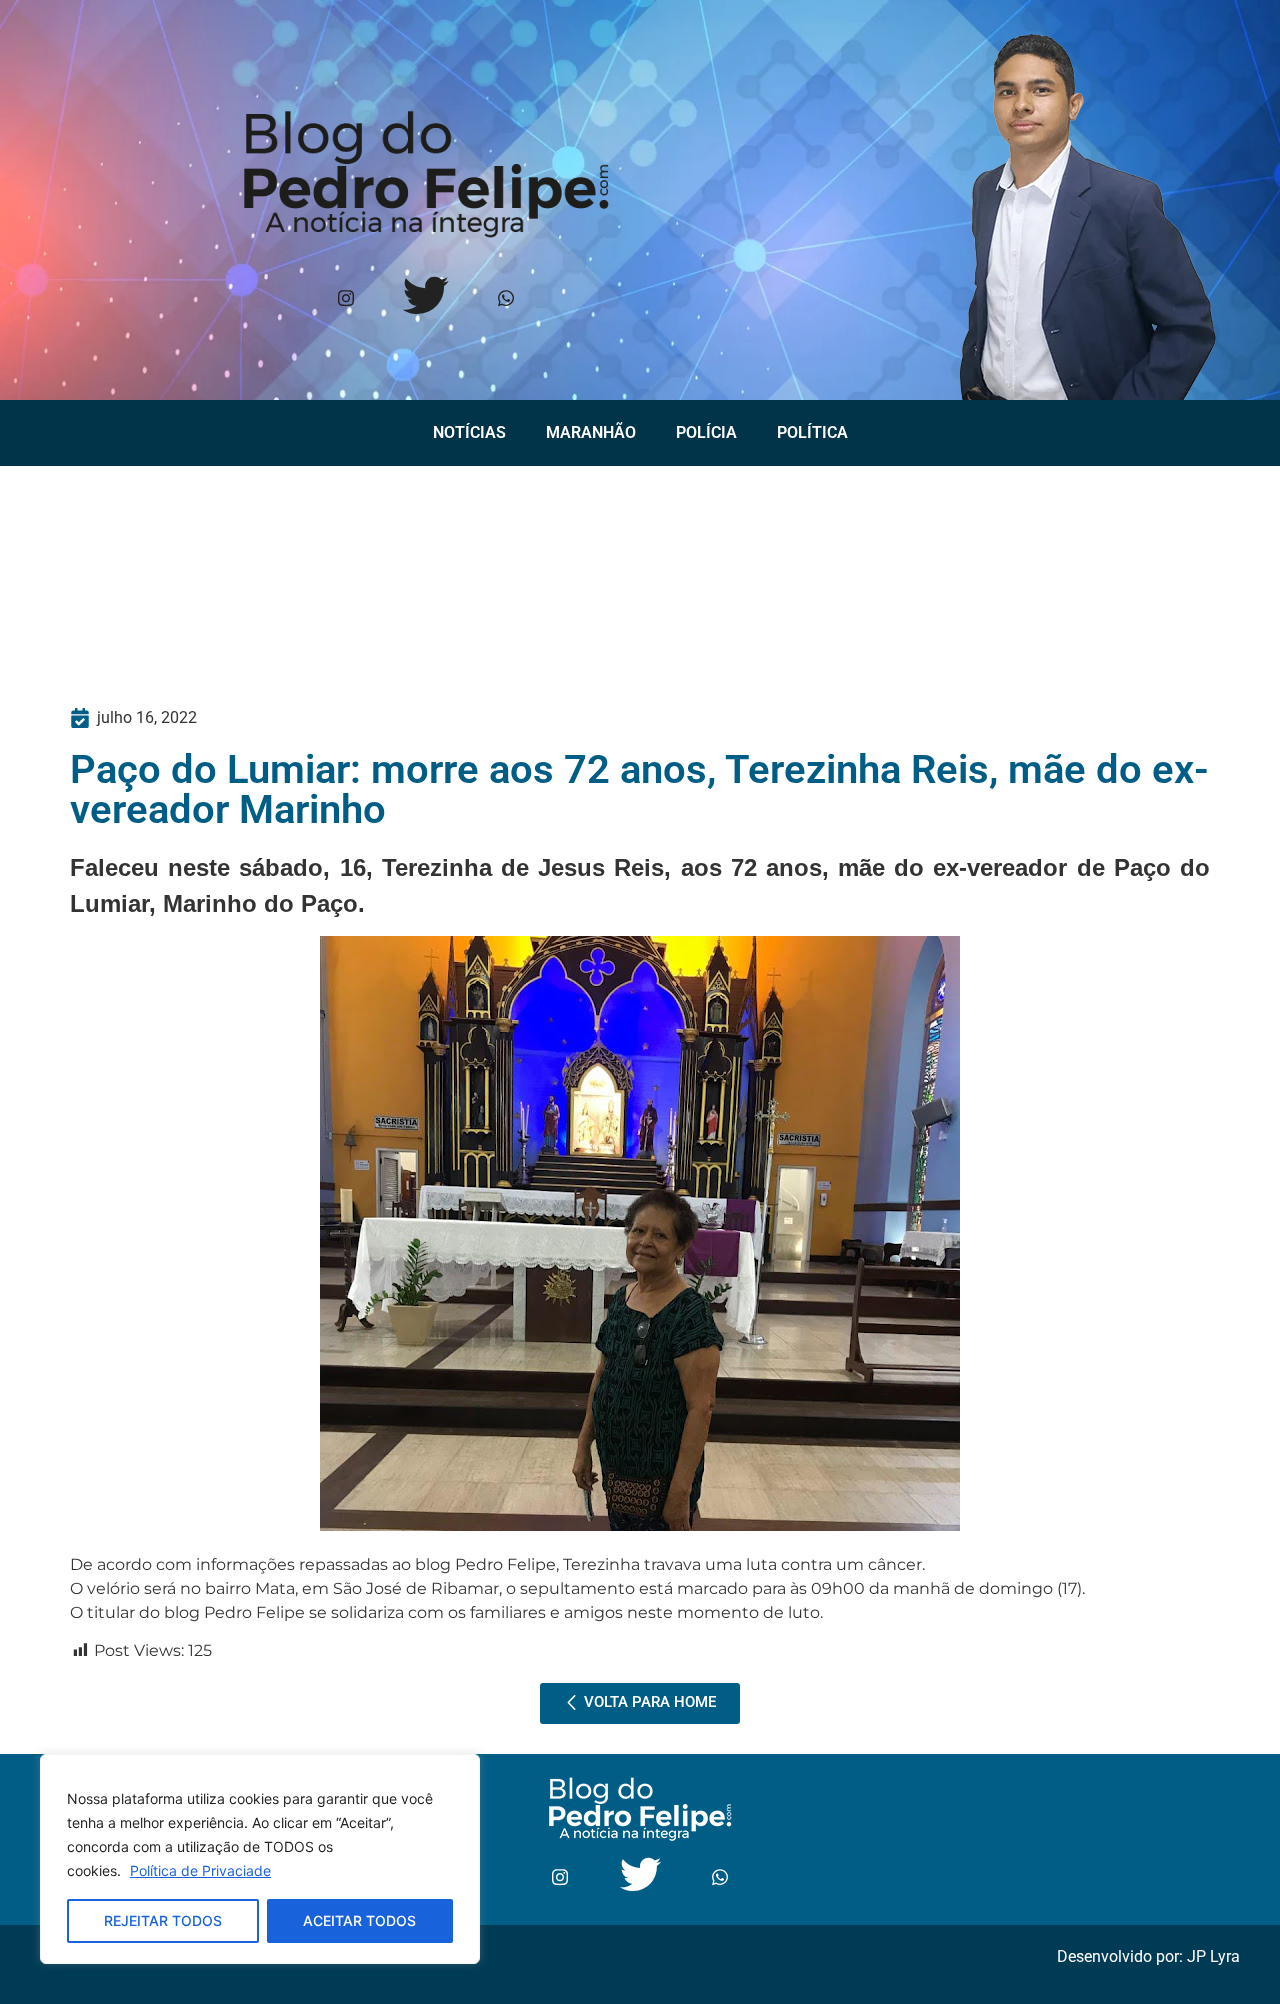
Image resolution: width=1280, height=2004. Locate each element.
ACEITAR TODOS (359, 1920)
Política (812, 432)
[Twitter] (426, 299)
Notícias (469, 432)
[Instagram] (346, 299)
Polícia (706, 432)
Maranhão (591, 432)
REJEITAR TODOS (163, 1920)
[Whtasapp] (506, 299)
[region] (260, 1859)
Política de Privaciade (200, 1870)
